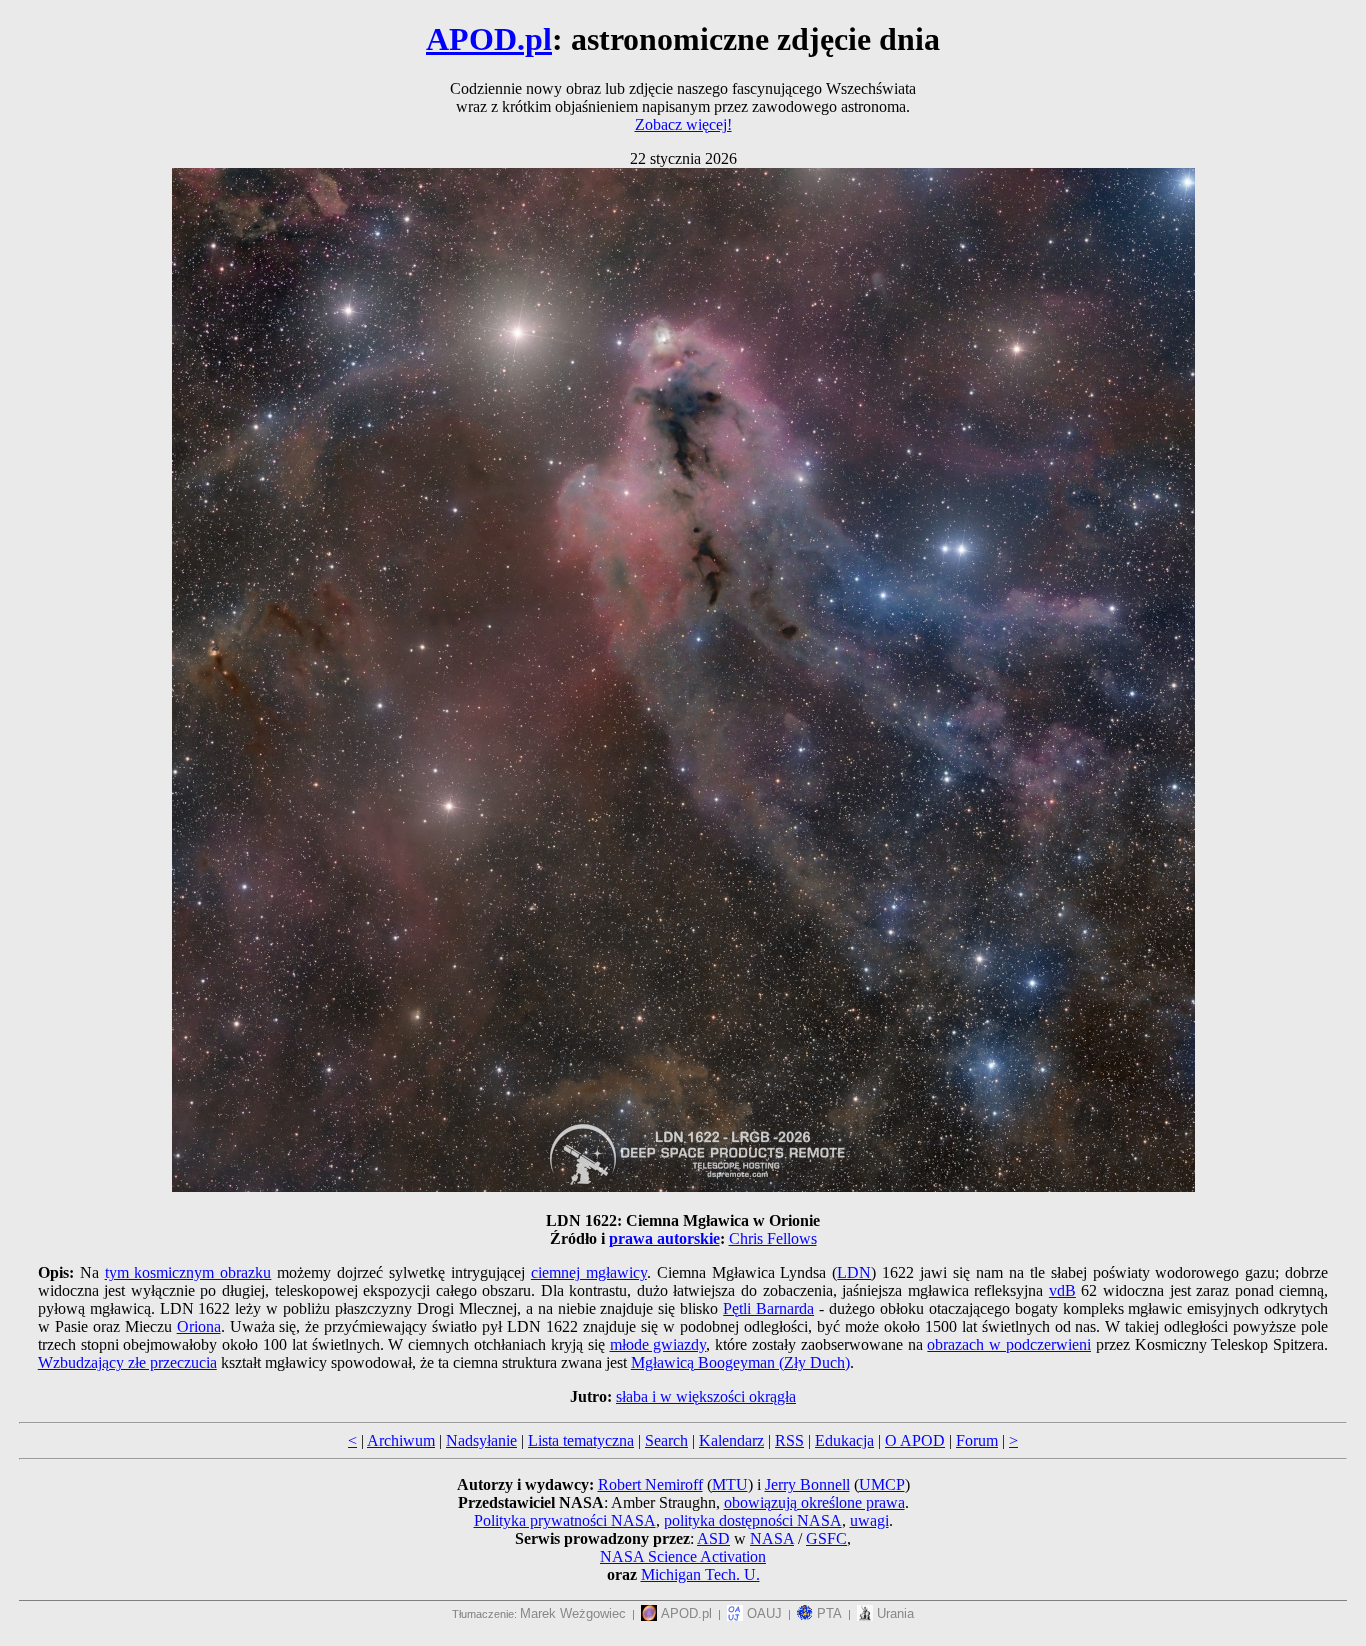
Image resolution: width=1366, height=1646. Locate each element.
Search (666, 1440)
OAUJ (762, 1613)
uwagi (869, 1520)
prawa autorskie (664, 1238)
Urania (893, 1613)
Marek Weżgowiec (573, 1613)
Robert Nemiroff (650, 1484)
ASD (713, 1538)
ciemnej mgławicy (589, 1272)
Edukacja (844, 1440)
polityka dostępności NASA (753, 1520)
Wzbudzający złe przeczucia (127, 1362)
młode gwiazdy (658, 1344)
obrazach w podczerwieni (1009, 1344)
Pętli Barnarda (768, 1308)
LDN (854, 1272)
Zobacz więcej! (683, 124)
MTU (730, 1484)
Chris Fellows (773, 1238)
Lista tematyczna (581, 1440)
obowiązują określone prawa (814, 1502)
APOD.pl (489, 39)
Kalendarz (731, 1440)
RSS (789, 1440)
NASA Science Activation (683, 1556)
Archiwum (401, 1440)
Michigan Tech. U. (700, 1574)
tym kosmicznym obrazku (188, 1272)
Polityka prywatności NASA (565, 1520)
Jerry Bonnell (807, 1484)
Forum (977, 1440)
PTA (827, 1613)
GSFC (826, 1538)
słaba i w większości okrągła (706, 1396)
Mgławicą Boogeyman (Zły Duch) (740, 1362)
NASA (772, 1538)
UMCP (882, 1484)
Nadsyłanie (481, 1440)
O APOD (915, 1440)
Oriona (199, 1326)
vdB (1062, 1290)
